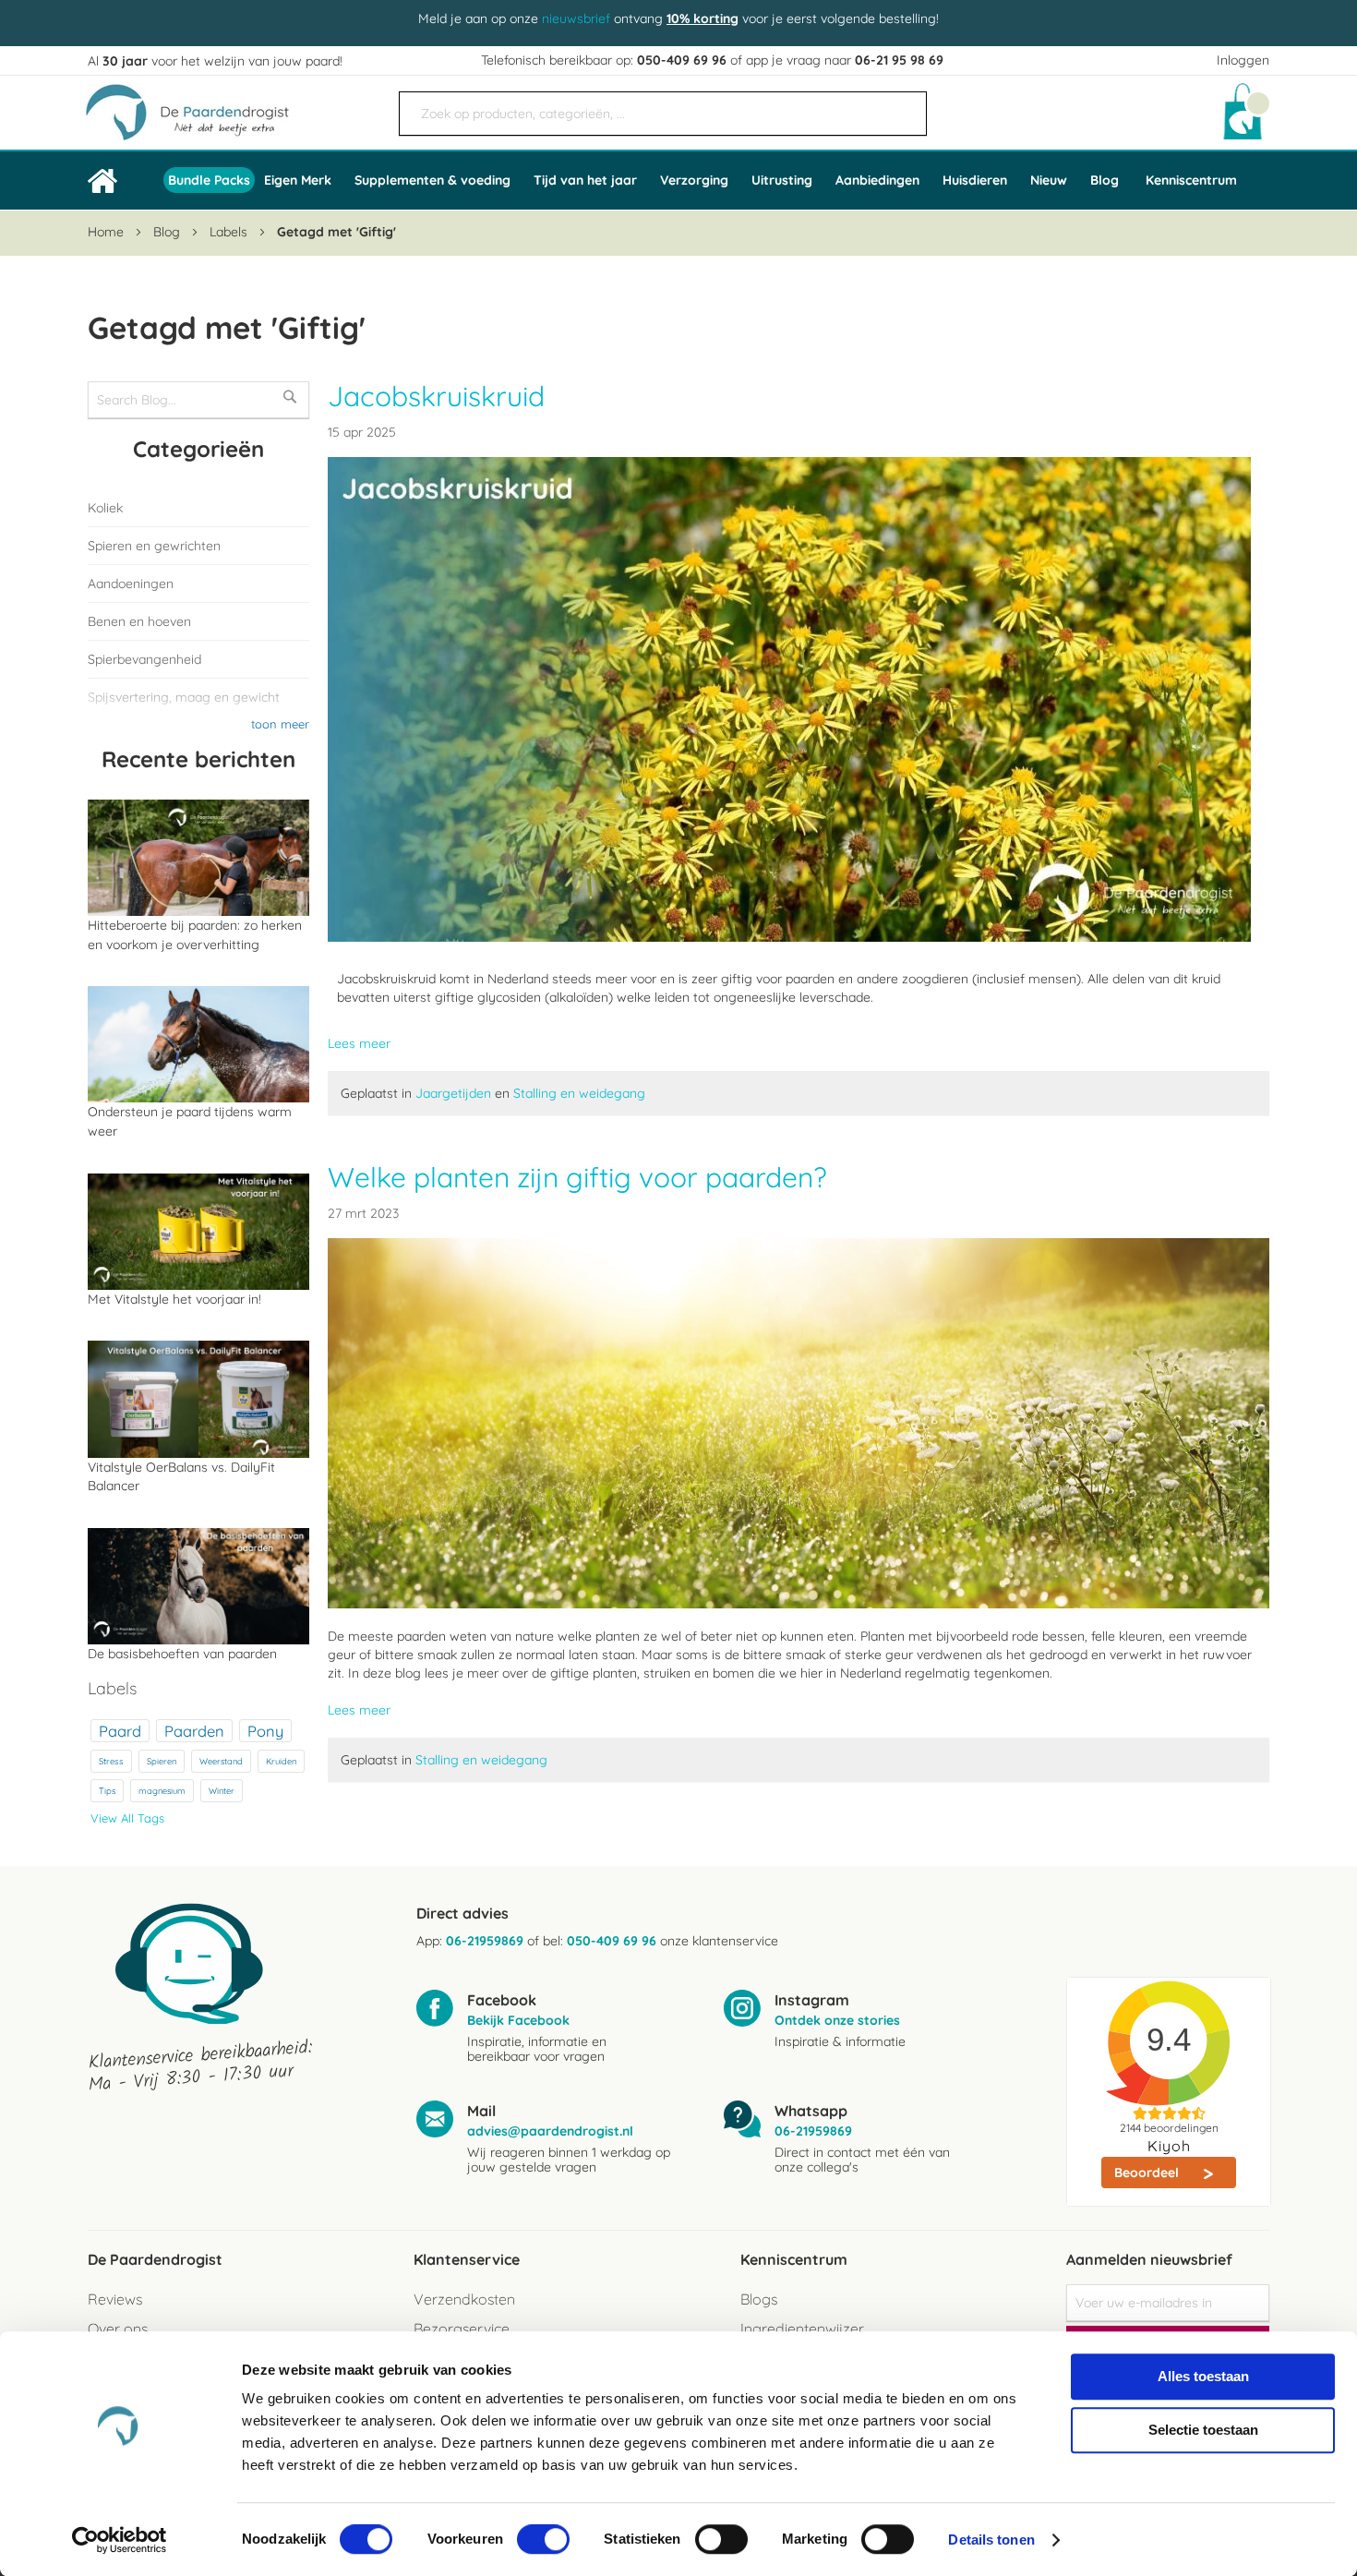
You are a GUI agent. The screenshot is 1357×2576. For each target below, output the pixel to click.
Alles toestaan (1203, 2376)
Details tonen (991, 2540)
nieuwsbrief (576, 18)
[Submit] (904, 106)
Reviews (115, 2299)
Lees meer (359, 1043)
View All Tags (127, 1818)
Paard (120, 1731)
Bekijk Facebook (518, 2020)
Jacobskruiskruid (436, 396)
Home (108, 232)
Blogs (759, 2299)
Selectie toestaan (1203, 2430)
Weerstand (221, 1761)
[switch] (543, 2541)
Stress (111, 1761)
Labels (230, 232)
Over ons (118, 2329)
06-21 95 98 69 (899, 60)
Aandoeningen (131, 584)
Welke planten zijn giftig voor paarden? (577, 1177)
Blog (168, 232)
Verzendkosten (464, 2299)
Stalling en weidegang (579, 1093)
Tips (107, 1791)
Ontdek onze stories (837, 2020)
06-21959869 (485, 1941)
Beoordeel (1148, 2173)
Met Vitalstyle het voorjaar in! (174, 1299)
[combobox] (663, 114)
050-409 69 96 (682, 60)
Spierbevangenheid (144, 659)
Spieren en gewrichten (154, 546)
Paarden (194, 1731)
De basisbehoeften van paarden (182, 1654)
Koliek (105, 508)
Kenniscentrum (1191, 180)
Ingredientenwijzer (802, 2329)
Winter (222, 1791)
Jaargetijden (455, 1093)
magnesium (162, 1791)
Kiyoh (1169, 2146)
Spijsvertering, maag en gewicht (184, 697)
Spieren (162, 1761)
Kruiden (281, 1761)
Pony (265, 1731)
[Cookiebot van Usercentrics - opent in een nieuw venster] (120, 2540)
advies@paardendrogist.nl (550, 2131)
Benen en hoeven (139, 621)
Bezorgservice (462, 2329)
